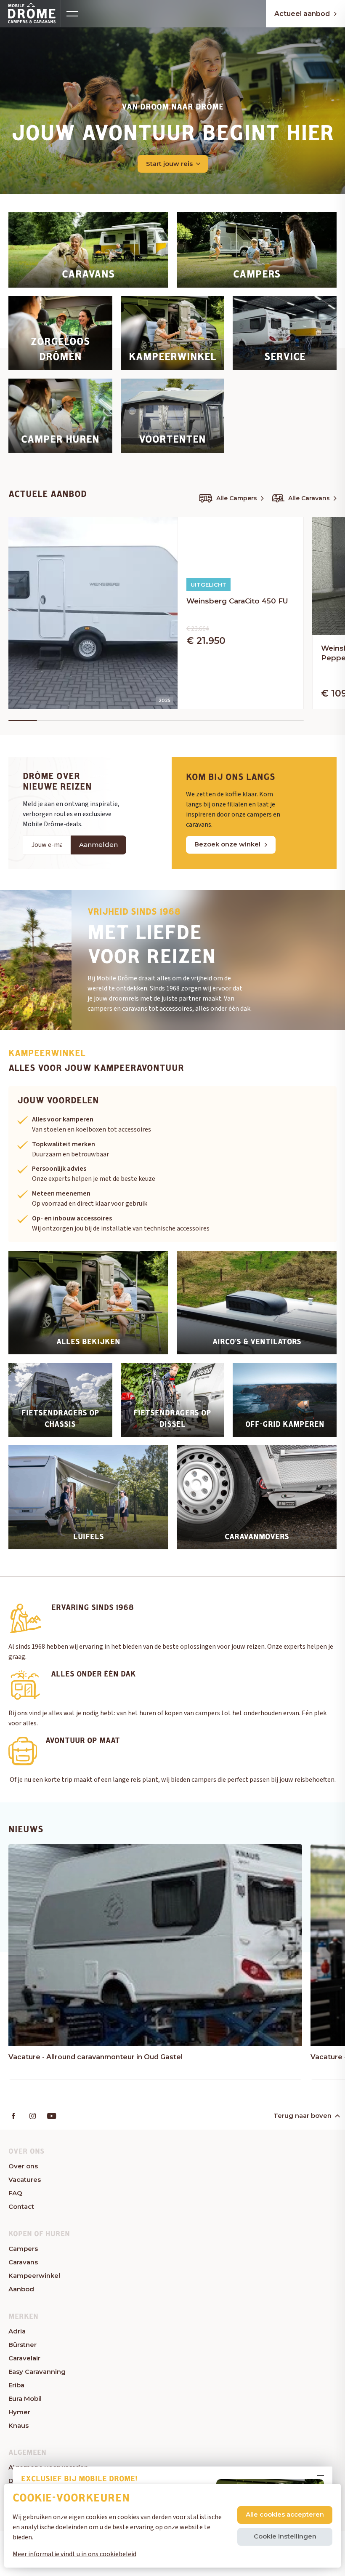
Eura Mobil (25, 2398)
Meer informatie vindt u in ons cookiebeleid (74, 2554)
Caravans (23, 2262)
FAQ (15, 2193)
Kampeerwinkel (34, 2276)
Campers (23, 2249)
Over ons (23, 2166)
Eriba (16, 2385)
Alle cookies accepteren (285, 2514)
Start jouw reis (169, 164)
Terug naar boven (303, 2116)
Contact (21, 2206)
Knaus (19, 2425)
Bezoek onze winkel (227, 844)
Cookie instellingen (285, 2536)
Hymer (19, 2412)
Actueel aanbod (302, 14)
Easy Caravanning (37, 2372)
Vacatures (25, 2180)
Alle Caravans (309, 498)
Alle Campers (237, 498)
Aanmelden (98, 845)
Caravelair (24, 2358)
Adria (17, 2331)
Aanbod (21, 2289)
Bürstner (23, 2345)
